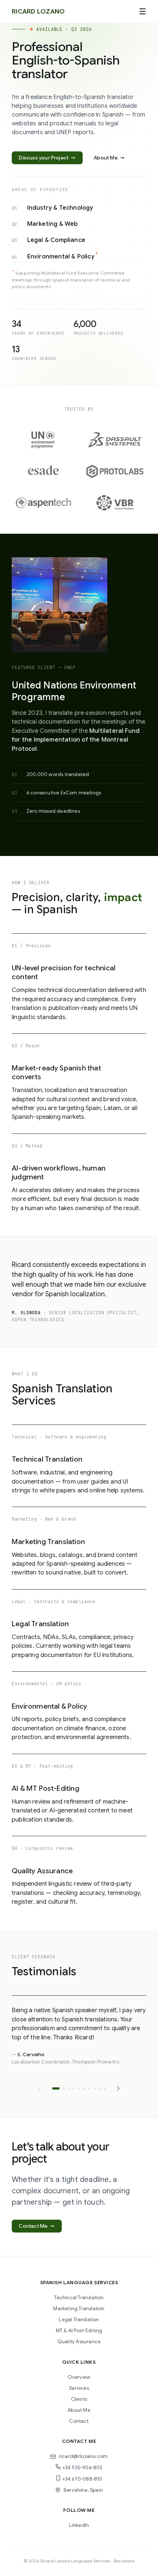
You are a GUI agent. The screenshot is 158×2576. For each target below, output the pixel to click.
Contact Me (37, 2226)
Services (79, 2388)
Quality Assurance (79, 2342)
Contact (79, 2421)
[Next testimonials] (118, 2088)
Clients (79, 2399)
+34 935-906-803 (82, 2468)
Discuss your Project (47, 158)
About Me (109, 158)
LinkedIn (79, 2525)
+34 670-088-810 (82, 2479)
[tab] (56, 2088)
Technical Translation (79, 2298)
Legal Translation (79, 2320)
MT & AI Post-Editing (79, 2331)
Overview (79, 2377)
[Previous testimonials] (40, 2088)
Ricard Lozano (38, 11)
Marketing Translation (79, 2309)
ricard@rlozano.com (83, 2456)
